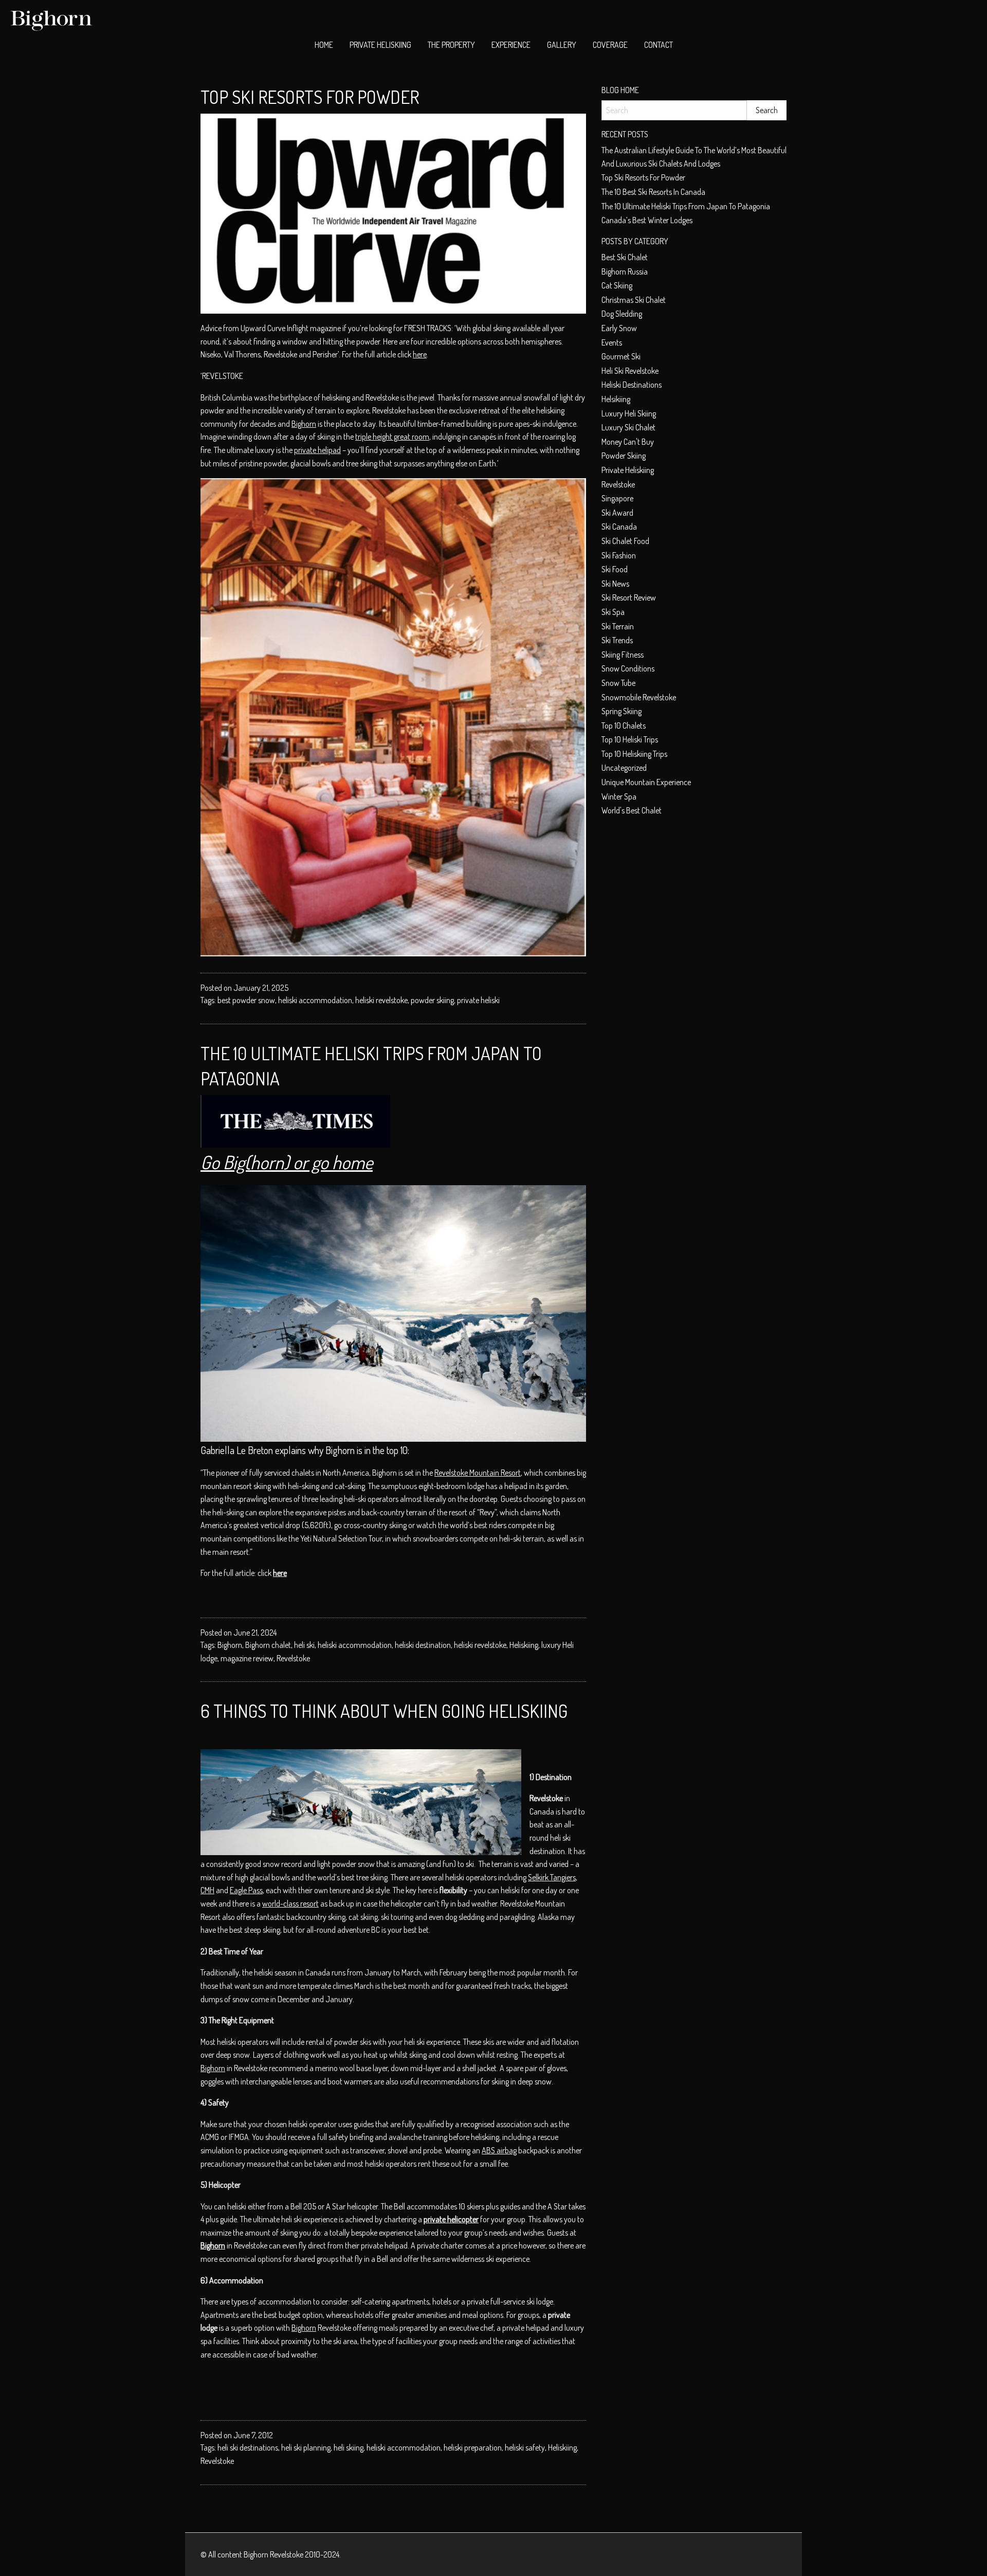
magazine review (247, 1658)
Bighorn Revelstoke (273, 2554)
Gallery (562, 45)
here (420, 354)
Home (324, 45)
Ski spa (613, 612)
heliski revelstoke (381, 1000)
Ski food (615, 569)
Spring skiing (622, 711)
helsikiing (616, 399)
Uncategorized (624, 768)
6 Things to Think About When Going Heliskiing (384, 1711)
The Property (451, 45)
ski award (617, 513)
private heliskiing (628, 470)
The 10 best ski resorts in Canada (653, 192)
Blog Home (620, 90)
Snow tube (618, 683)
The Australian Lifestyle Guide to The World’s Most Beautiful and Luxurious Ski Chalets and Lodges (694, 157)
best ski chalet (625, 257)
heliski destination (423, 1645)
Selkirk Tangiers (552, 1877)
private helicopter (451, 2219)
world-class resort (290, 1903)
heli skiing (349, 2447)
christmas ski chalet (634, 300)
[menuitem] (324, 45)
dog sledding (622, 314)
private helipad (317, 450)
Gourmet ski (621, 356)
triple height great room (392, 437)
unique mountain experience (646, 782)
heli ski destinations (248, 2447)
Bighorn (304, 424)
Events (612, 342)
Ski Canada (619, 527)
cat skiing (617, 285)
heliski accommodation (315, 1000)
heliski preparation (473, 2447)
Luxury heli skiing (629, 413)
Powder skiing (624, 456)
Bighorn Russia (625, 271)
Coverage (610, 45)
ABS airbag (499, 2150)
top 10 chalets (624, 725)
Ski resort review (629, 597)
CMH (207, 1890)
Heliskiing (524, 1645)
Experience (511, 45)
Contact (659, 45)
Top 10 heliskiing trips (634, 754)
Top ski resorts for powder (310, 97)
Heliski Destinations (632, 385)
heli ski (304, 1645)
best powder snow (246, 1000)
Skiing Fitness (623, 655)
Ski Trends (617, 640)
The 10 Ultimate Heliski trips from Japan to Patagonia (686, 206)
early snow (619, 328)
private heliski (478, 1000)
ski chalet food (625, 541)
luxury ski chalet (628, 427)
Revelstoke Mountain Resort (478, 1473)
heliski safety (525, 2447)
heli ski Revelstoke (630, 371)
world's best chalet (632, 810)
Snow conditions (628, 668)
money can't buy (628, 442)
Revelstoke (293, 1658)
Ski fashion (619, 555)
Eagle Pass (246, 1890)
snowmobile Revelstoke (639, 697)
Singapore (617, 498)
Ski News (615, 584)
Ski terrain (618, 626)
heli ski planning (306, 2447)
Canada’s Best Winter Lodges (647, 220)
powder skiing (432, 1000)
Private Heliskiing (380, 45)
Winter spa (619, 796)
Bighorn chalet (268, 1645)
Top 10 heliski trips (630, 739)
